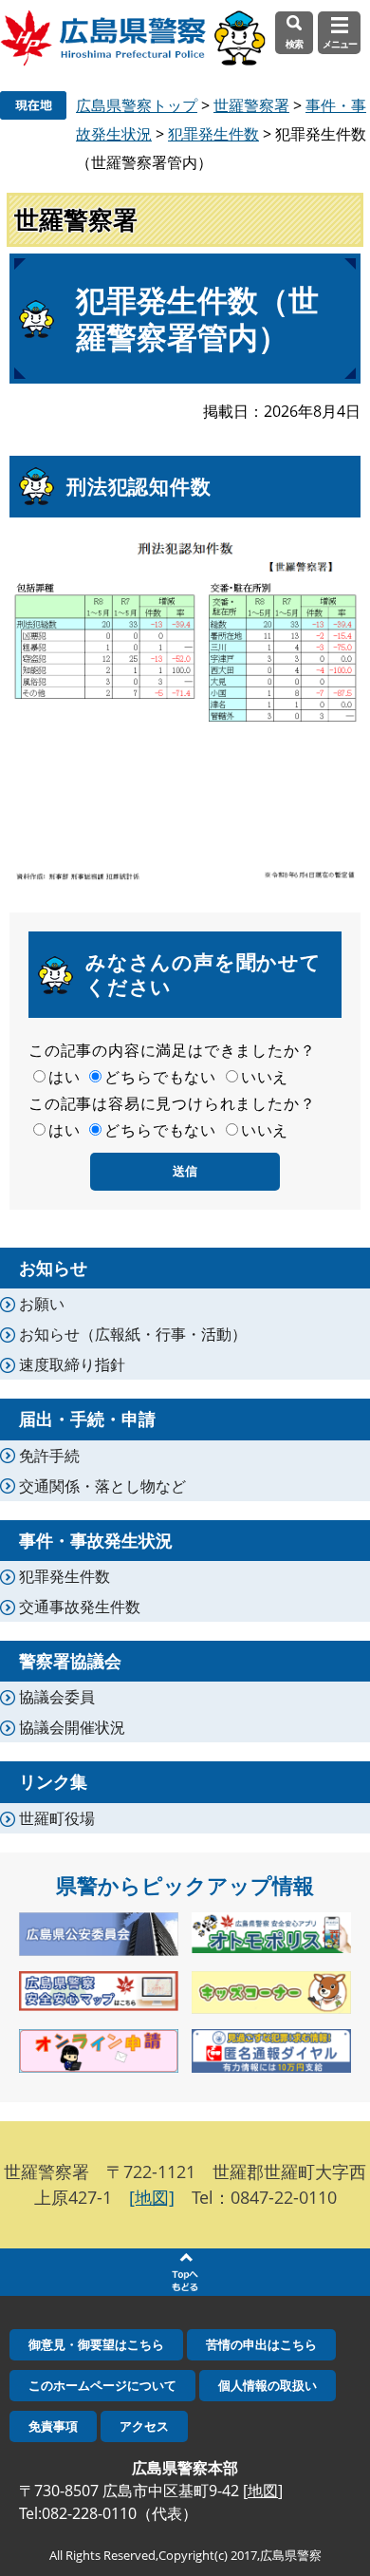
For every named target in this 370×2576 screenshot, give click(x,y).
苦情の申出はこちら (261, 2344)
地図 (263, 2491)
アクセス (144, 2426)
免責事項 (53, 2426)
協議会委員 (57, 1697)
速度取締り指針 (72, 1364)
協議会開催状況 (72, 1727)
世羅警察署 (251, 105)
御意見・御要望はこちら (96, 2344)
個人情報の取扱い (268, 2385)
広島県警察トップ (137, 105)
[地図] (152, 2197)
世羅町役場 (57, 1818)
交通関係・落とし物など (102, 1486)
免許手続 (49, 1456)
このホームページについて (102, 2385)
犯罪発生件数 (213, 134)
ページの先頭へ (185, 2272)
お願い (42, 1304)
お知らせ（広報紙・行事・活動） (133, 1334)
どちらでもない (160, 1077)
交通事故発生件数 (80, 1607)
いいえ (265, 1077)
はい (65, 1077)
